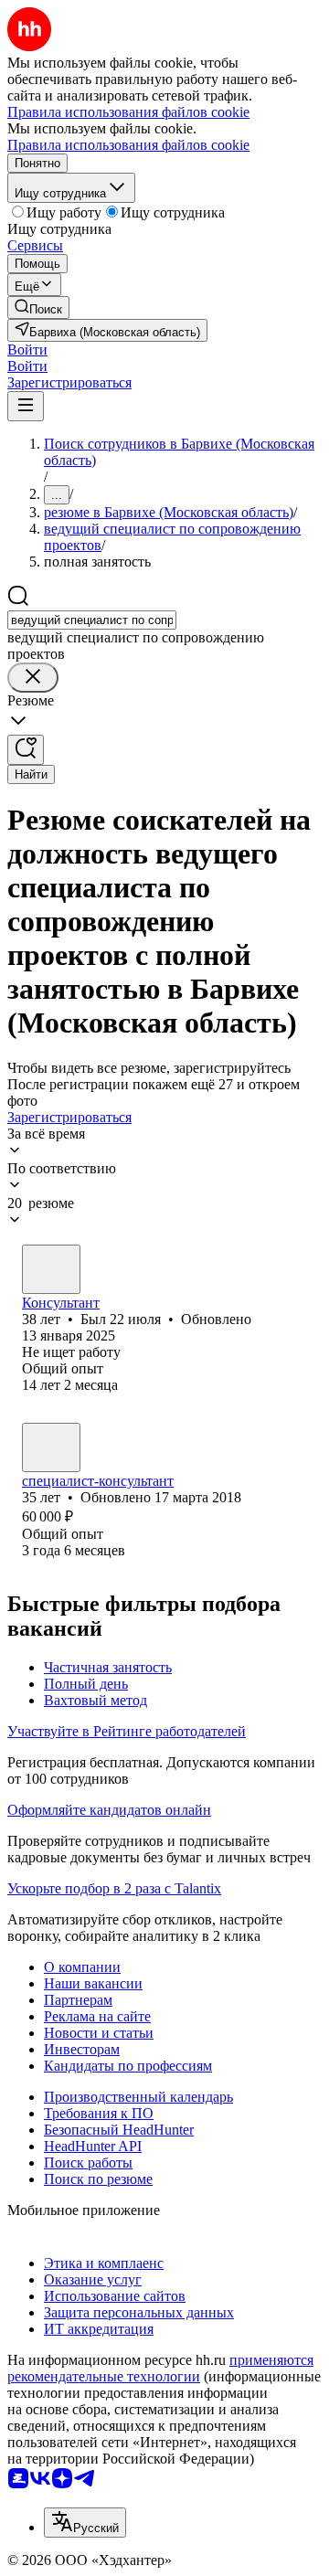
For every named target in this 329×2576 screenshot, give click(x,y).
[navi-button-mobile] (26, 406)
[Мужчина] (51, 1269)
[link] (38, 307)
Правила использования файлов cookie (128, 145)
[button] (27, 350)
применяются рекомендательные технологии (160, 2368)
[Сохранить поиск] (26, 750)
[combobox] (92, 620)
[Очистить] (33, 678)
